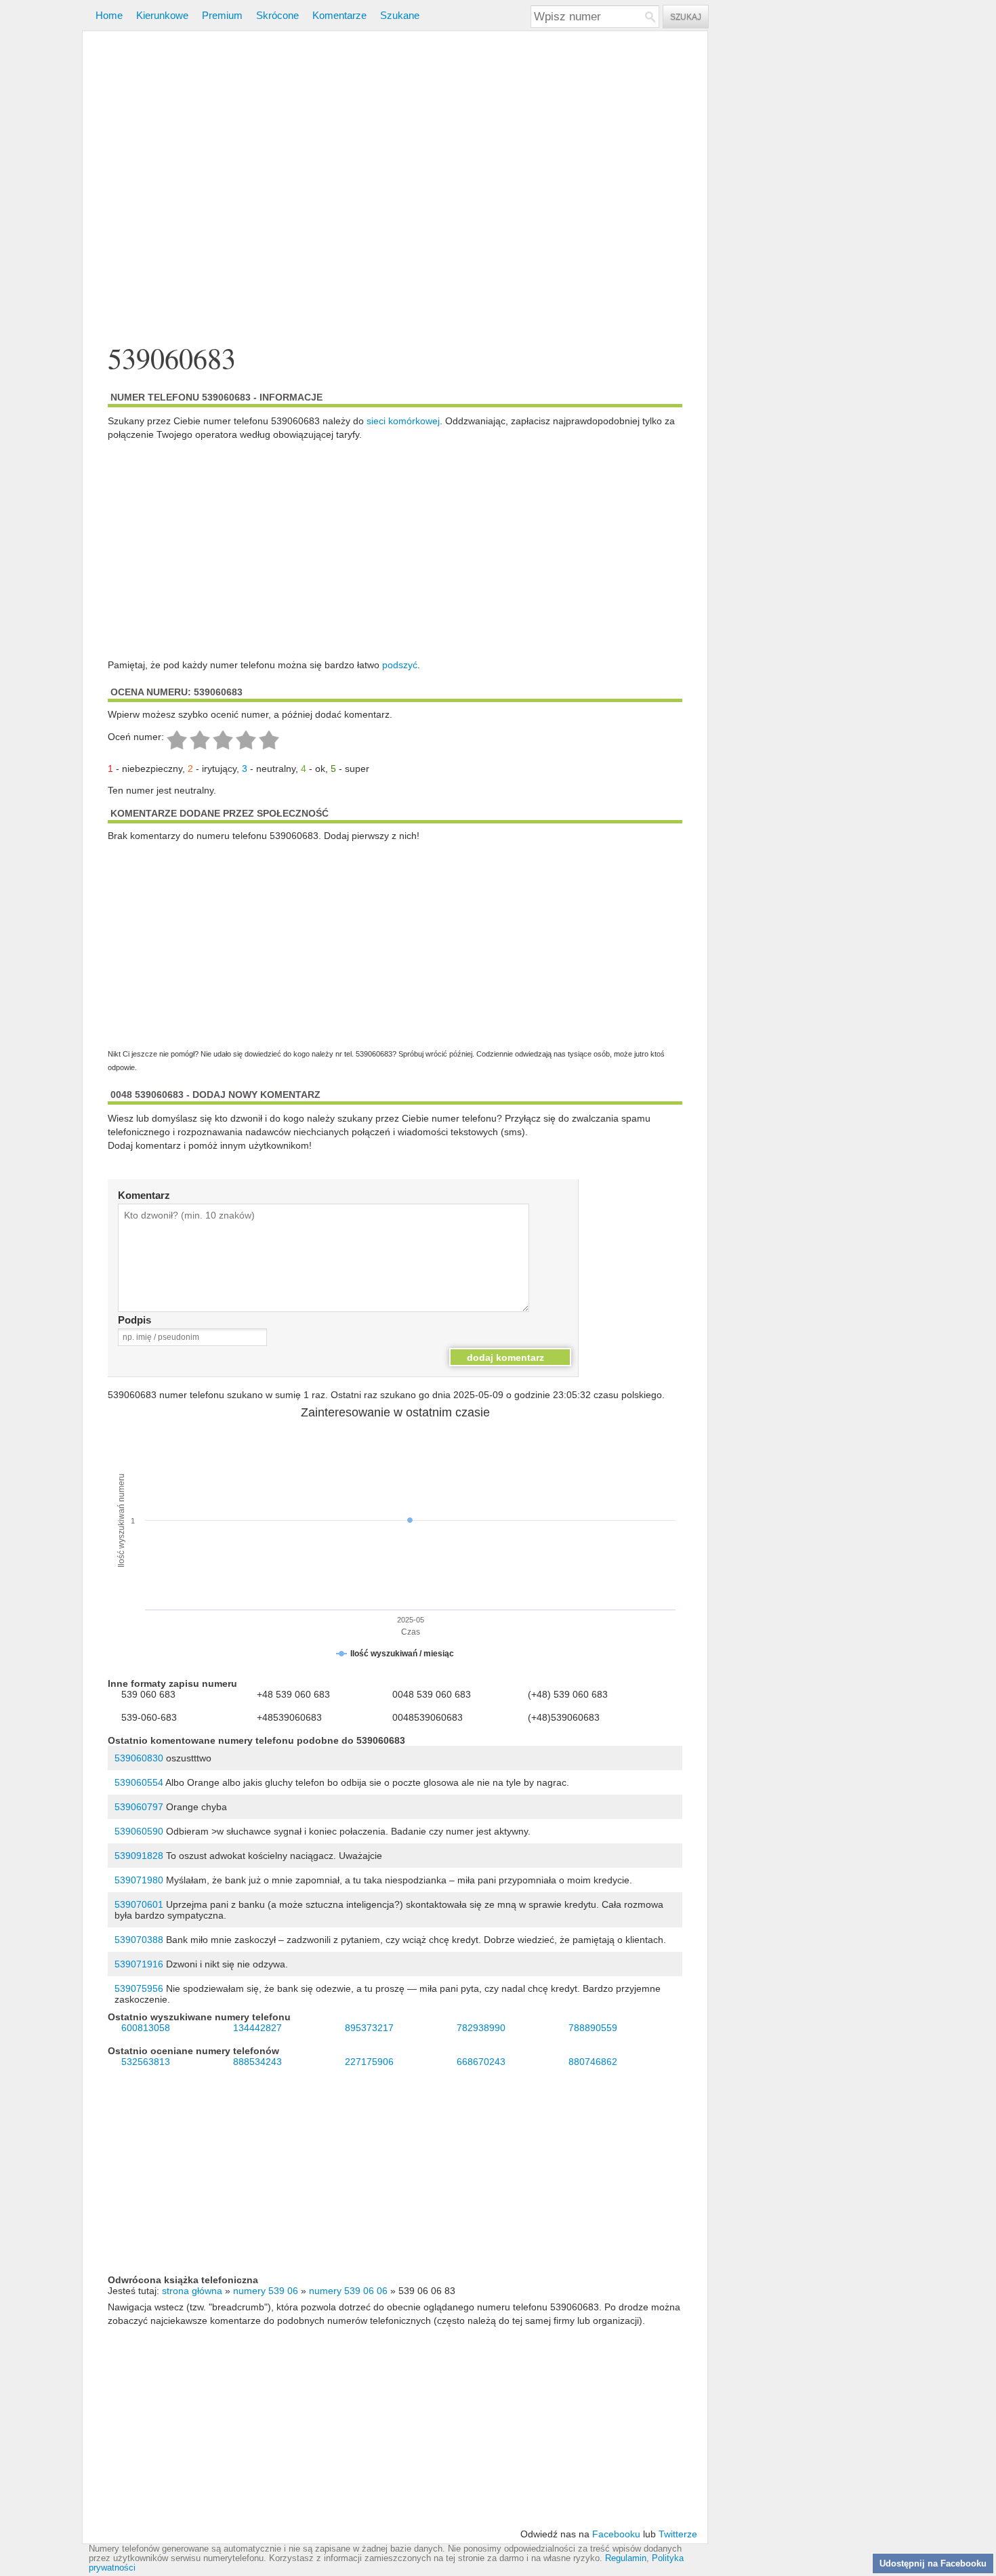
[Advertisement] (395, 189)
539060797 (139, 1807)
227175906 (369, 2062)
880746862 (593, 2062)
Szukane (400, 15)
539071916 (139, 1964)
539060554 (139, 1782)
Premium (222, 15)
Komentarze (339, 15)
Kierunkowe (162, 15)
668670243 (481, 2062)
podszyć (400, 665)
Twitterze (678, 2534)
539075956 (139, 1988)
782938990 (481, 2028)
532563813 (146, 2062)
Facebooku (616, 2534)
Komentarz (144, 1195)
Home (109, 15)
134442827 (257, 2028)
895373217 (369, 2028)
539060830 (139, 1758)
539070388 (139, 1940)
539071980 (139, 1880)
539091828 (139, 1856)
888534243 (257, 2062)
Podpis (134, 1320)
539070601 (139, 1904)
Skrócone (277, 15)
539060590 (139, 1831)
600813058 (146, 2028)
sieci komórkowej (403, 421)
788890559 (593, 2028)
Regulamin (626, 2558)
